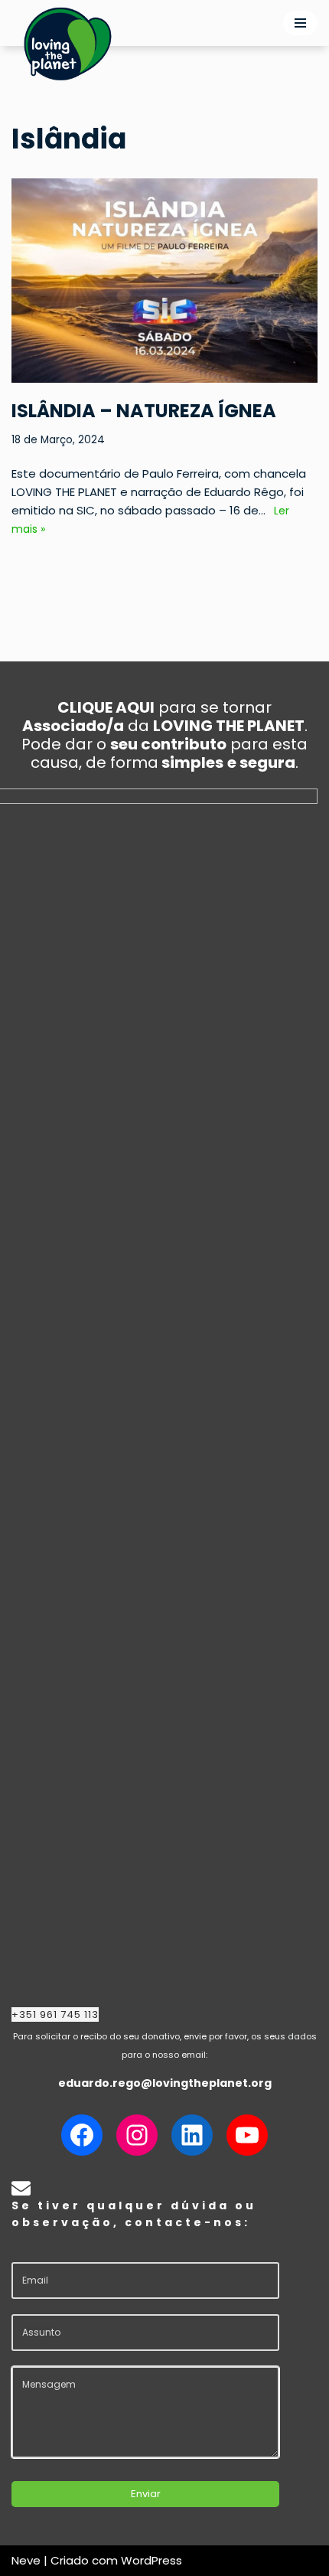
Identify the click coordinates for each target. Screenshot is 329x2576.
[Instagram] (137, 2135)
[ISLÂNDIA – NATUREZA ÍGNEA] (164, 281)
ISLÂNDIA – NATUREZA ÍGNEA (144, 411)
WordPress (151, 2560)
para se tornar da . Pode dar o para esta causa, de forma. (164, 735)
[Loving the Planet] (68, 43)
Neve (26, 2560)
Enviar (146, 2494)
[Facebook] (82, 2135)
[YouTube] (247, 2135)
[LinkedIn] (192, 2135)
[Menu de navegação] (300, 23)
